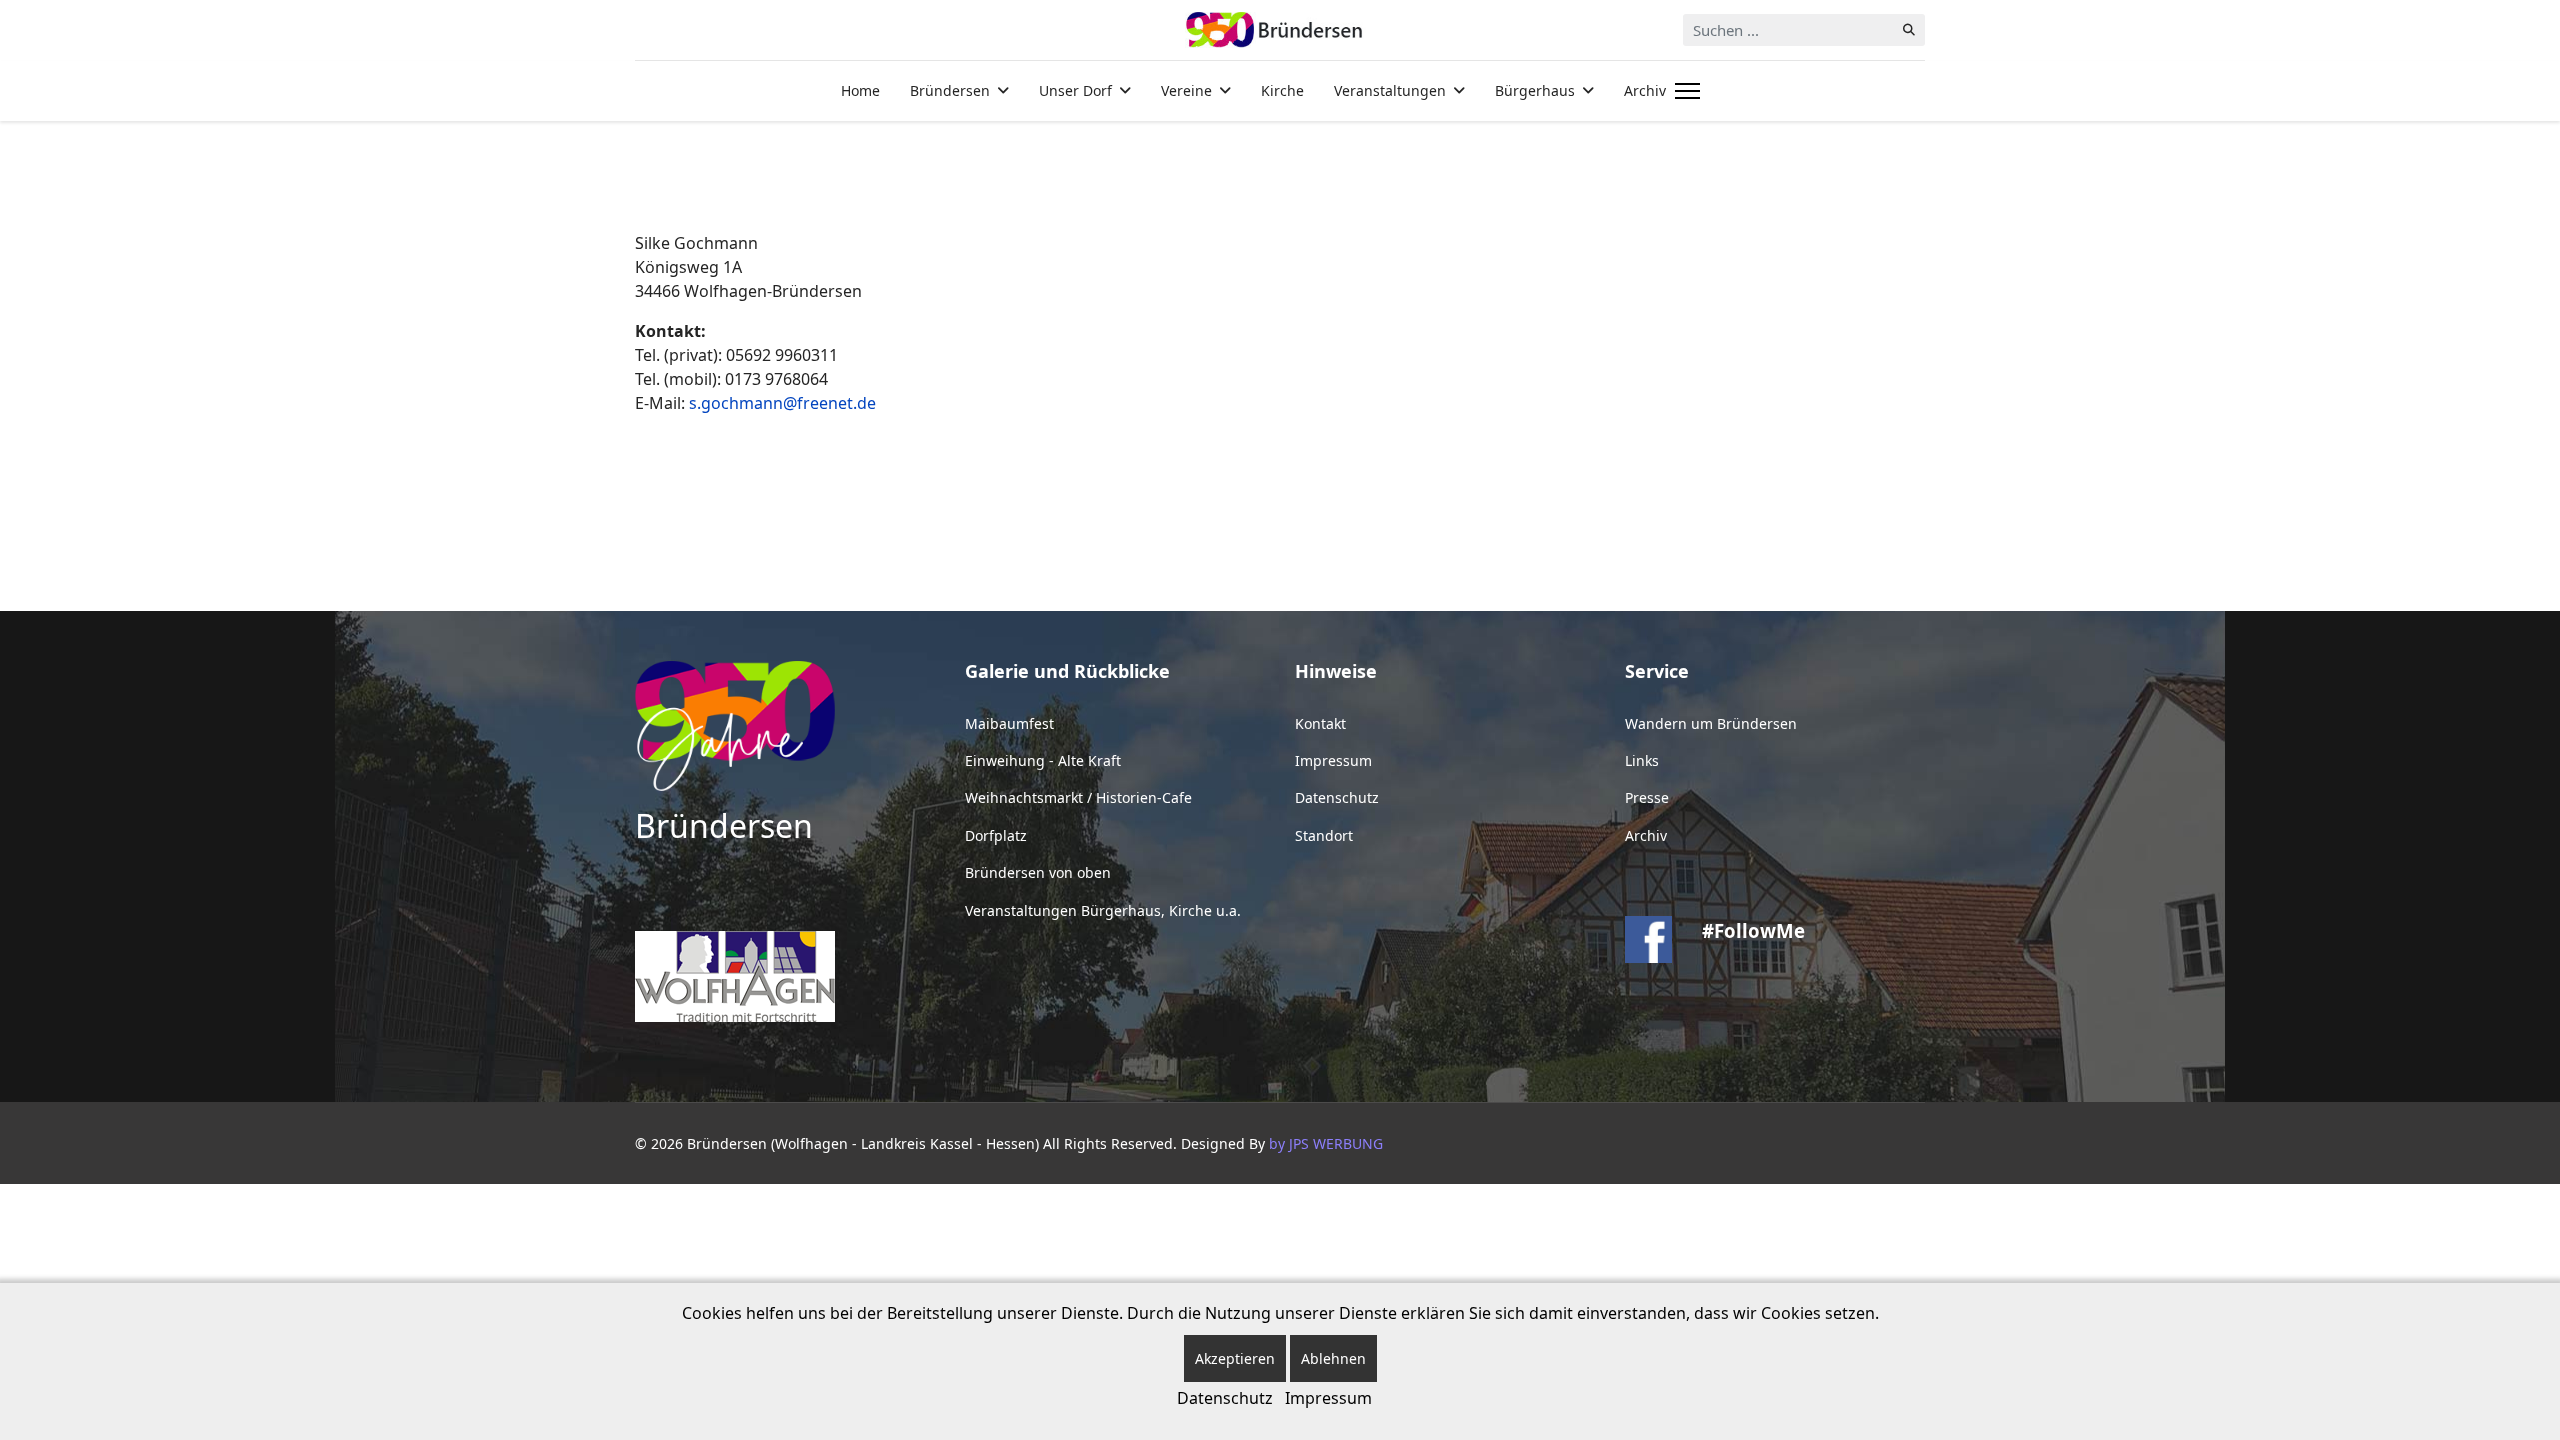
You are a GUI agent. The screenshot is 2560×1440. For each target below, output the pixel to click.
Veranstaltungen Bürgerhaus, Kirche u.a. (1103, 910)
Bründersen (950, 90)
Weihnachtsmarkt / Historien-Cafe (1078, 797)
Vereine (1186, 90)
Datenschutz (1337, 797)
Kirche (1282, 90)
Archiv (1645, 90)
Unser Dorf (1075, 90)
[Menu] (1683, 91)
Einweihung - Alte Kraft (1043, 760)
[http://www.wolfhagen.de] (785, 976)
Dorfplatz (996, 835)
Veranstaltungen (1390, 90)
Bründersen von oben (1038, 872)
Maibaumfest (1009, 723)
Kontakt (1320, 723)
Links (1642, 760)
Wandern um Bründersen (1711, 723)
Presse (1647, 797)
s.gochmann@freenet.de (782, 403)
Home (860, 90)
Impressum (1333, 760)
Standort (1324, 835)
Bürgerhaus (1535, 90)
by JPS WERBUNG (1326, 1143)
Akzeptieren (1235, 1358)
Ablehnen (1333, 1358)
